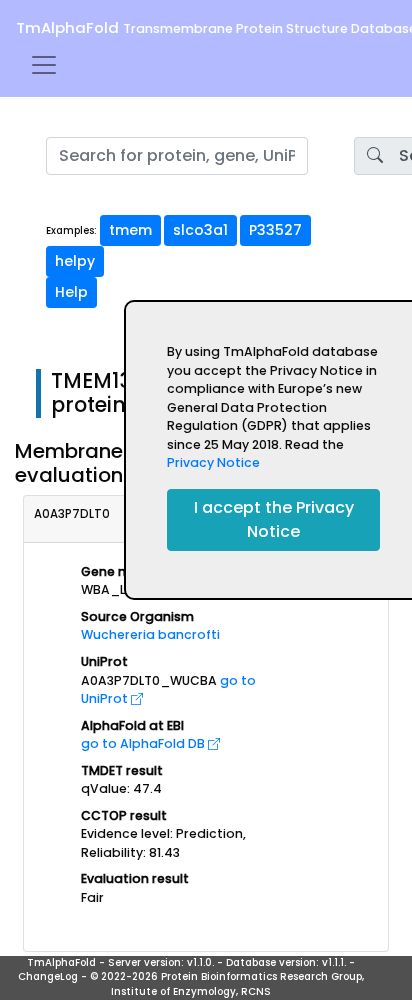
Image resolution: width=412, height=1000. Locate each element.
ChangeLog (48, 976)
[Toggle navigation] (44, 65)
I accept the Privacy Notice (274, 519)
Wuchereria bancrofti (150, 634)
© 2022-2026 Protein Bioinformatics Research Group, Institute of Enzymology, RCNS (227, 984)
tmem (130, 230)
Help (71, 292)
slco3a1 (200, 230)
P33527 (275, 230)
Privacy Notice (213, 462)
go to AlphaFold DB (144, 743)
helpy (75, 261)
